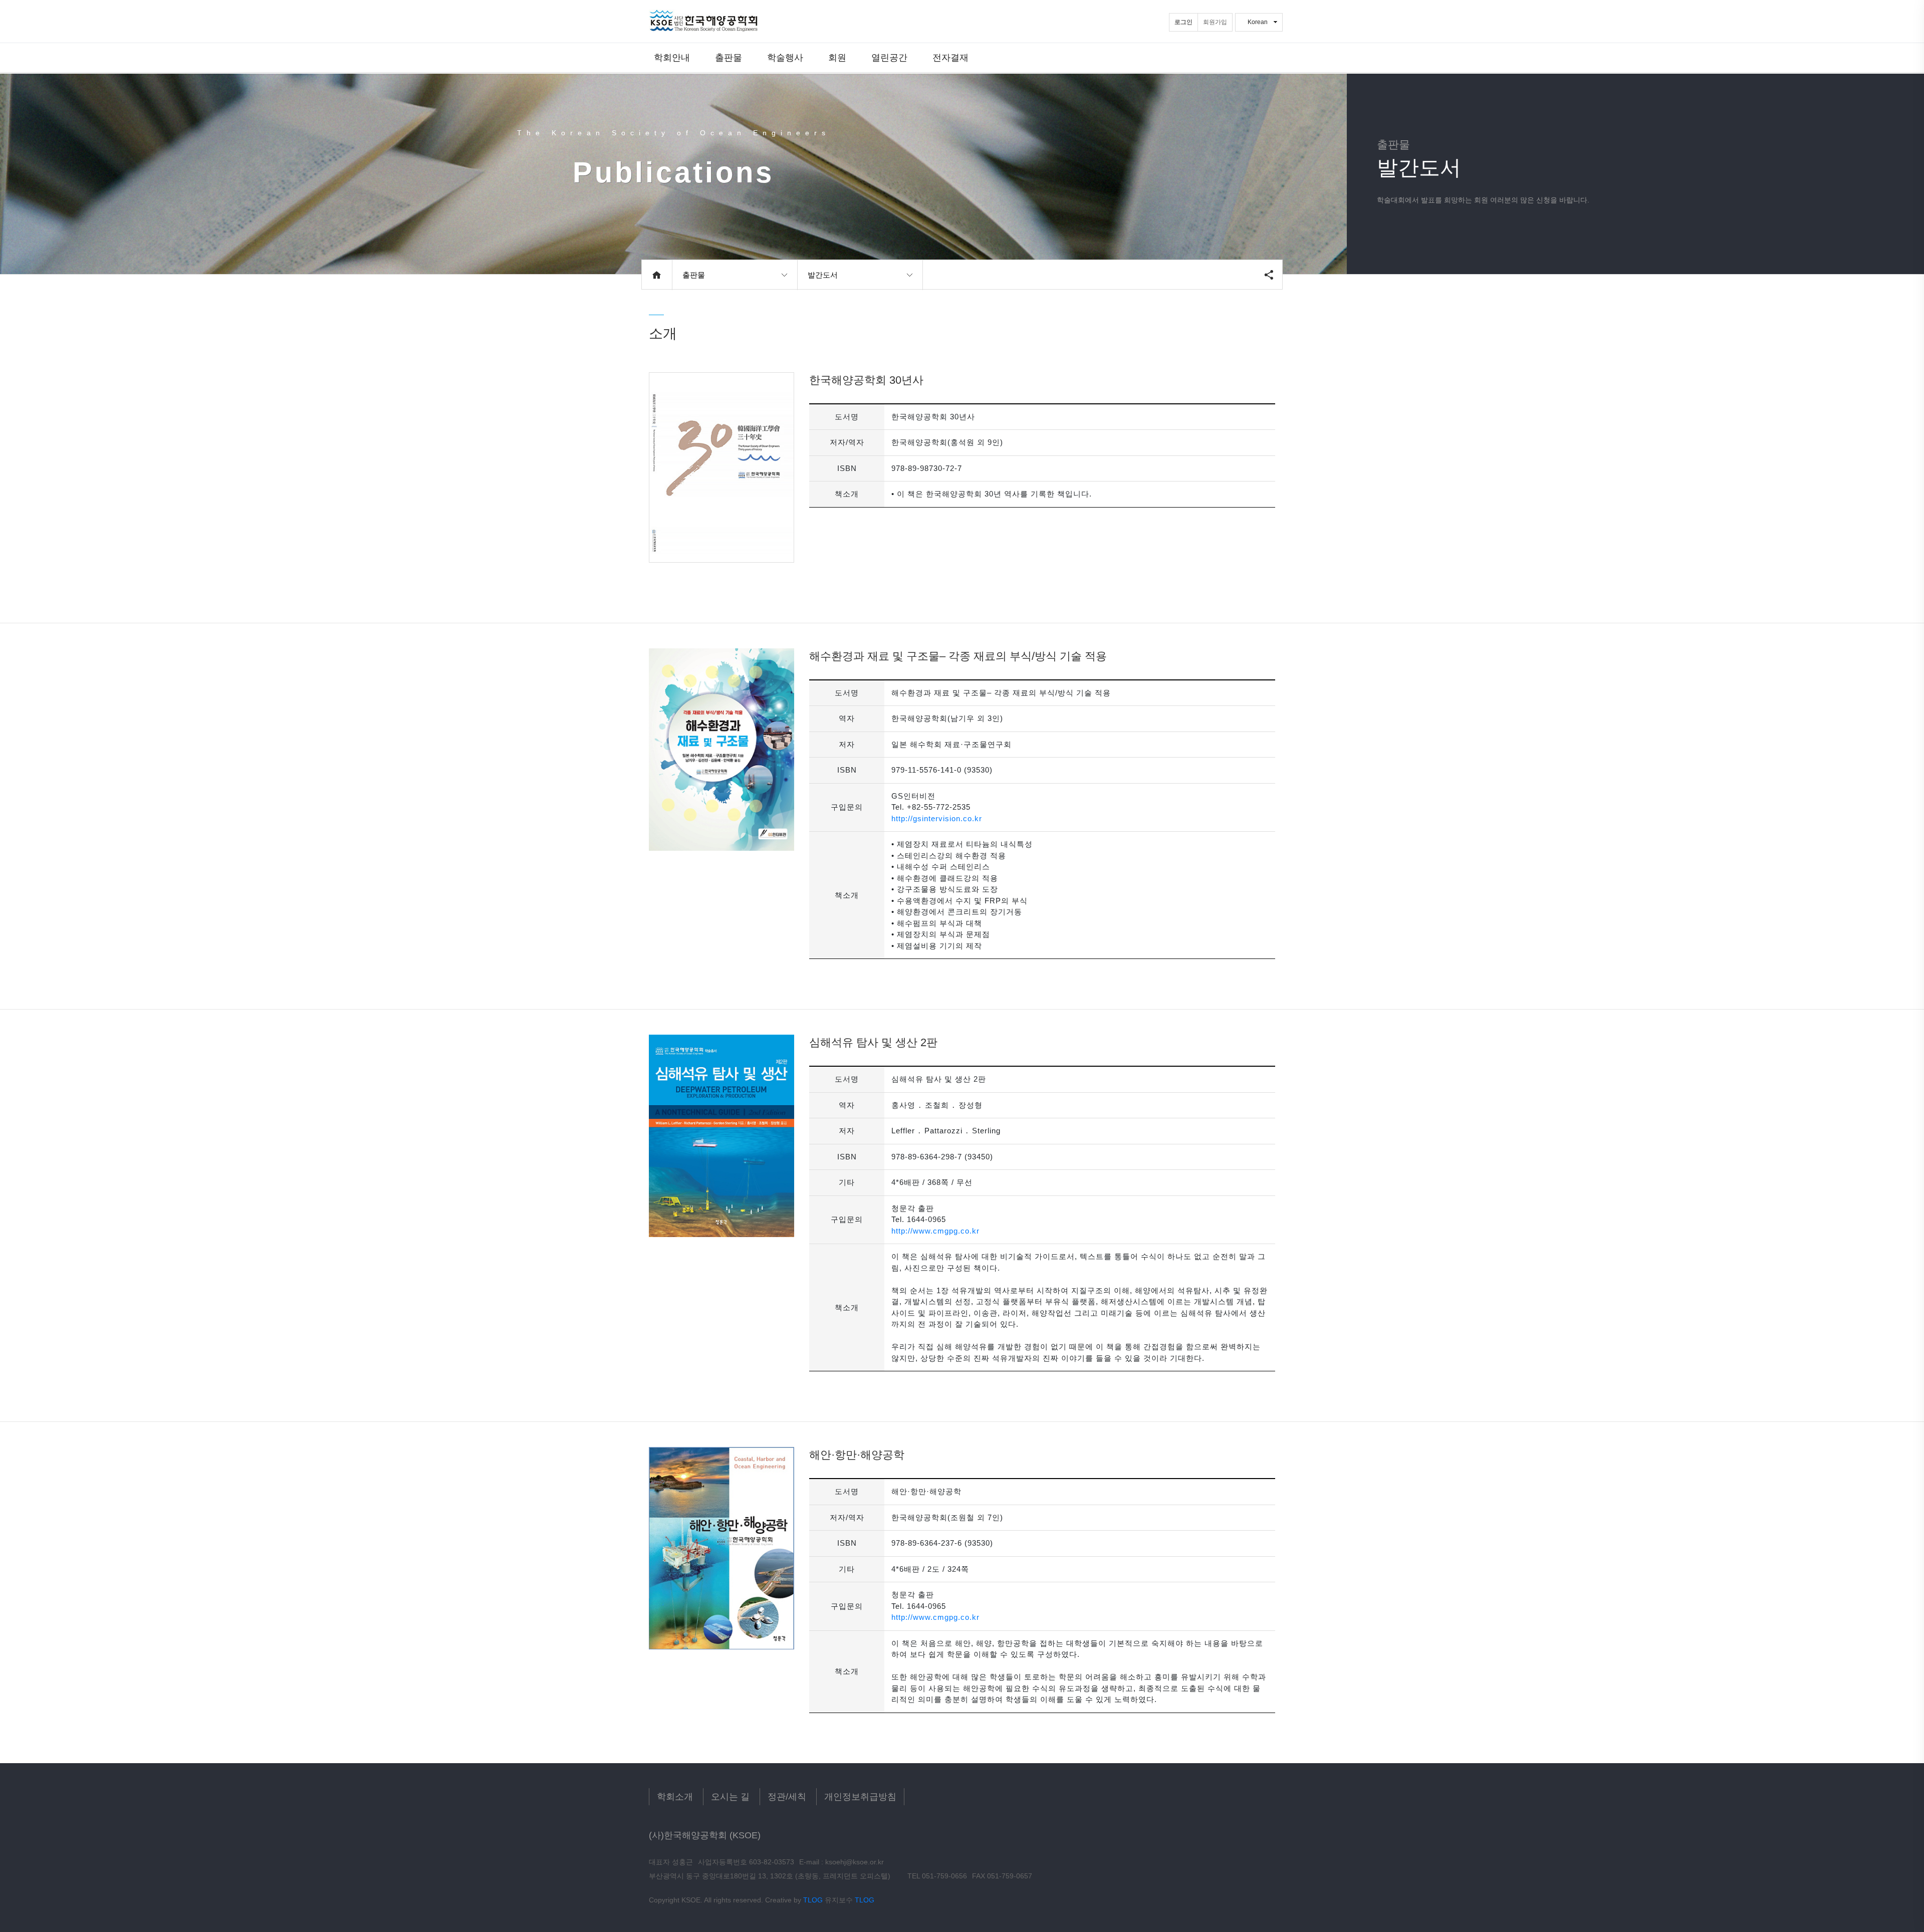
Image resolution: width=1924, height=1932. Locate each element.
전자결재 (950, 57)
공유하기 (1269, 275)
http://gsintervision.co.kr (937, 818)
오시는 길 (730, 1797)
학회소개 (675, 1797)
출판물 (729, 57)
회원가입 (1215, 22)
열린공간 (889, 57)
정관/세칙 (787, 1797)
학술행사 (785, 57)
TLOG (813, 1900)
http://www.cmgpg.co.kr (935, 1231)
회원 (837, 57)
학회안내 (672, 57)
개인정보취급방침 (860, 1797)
